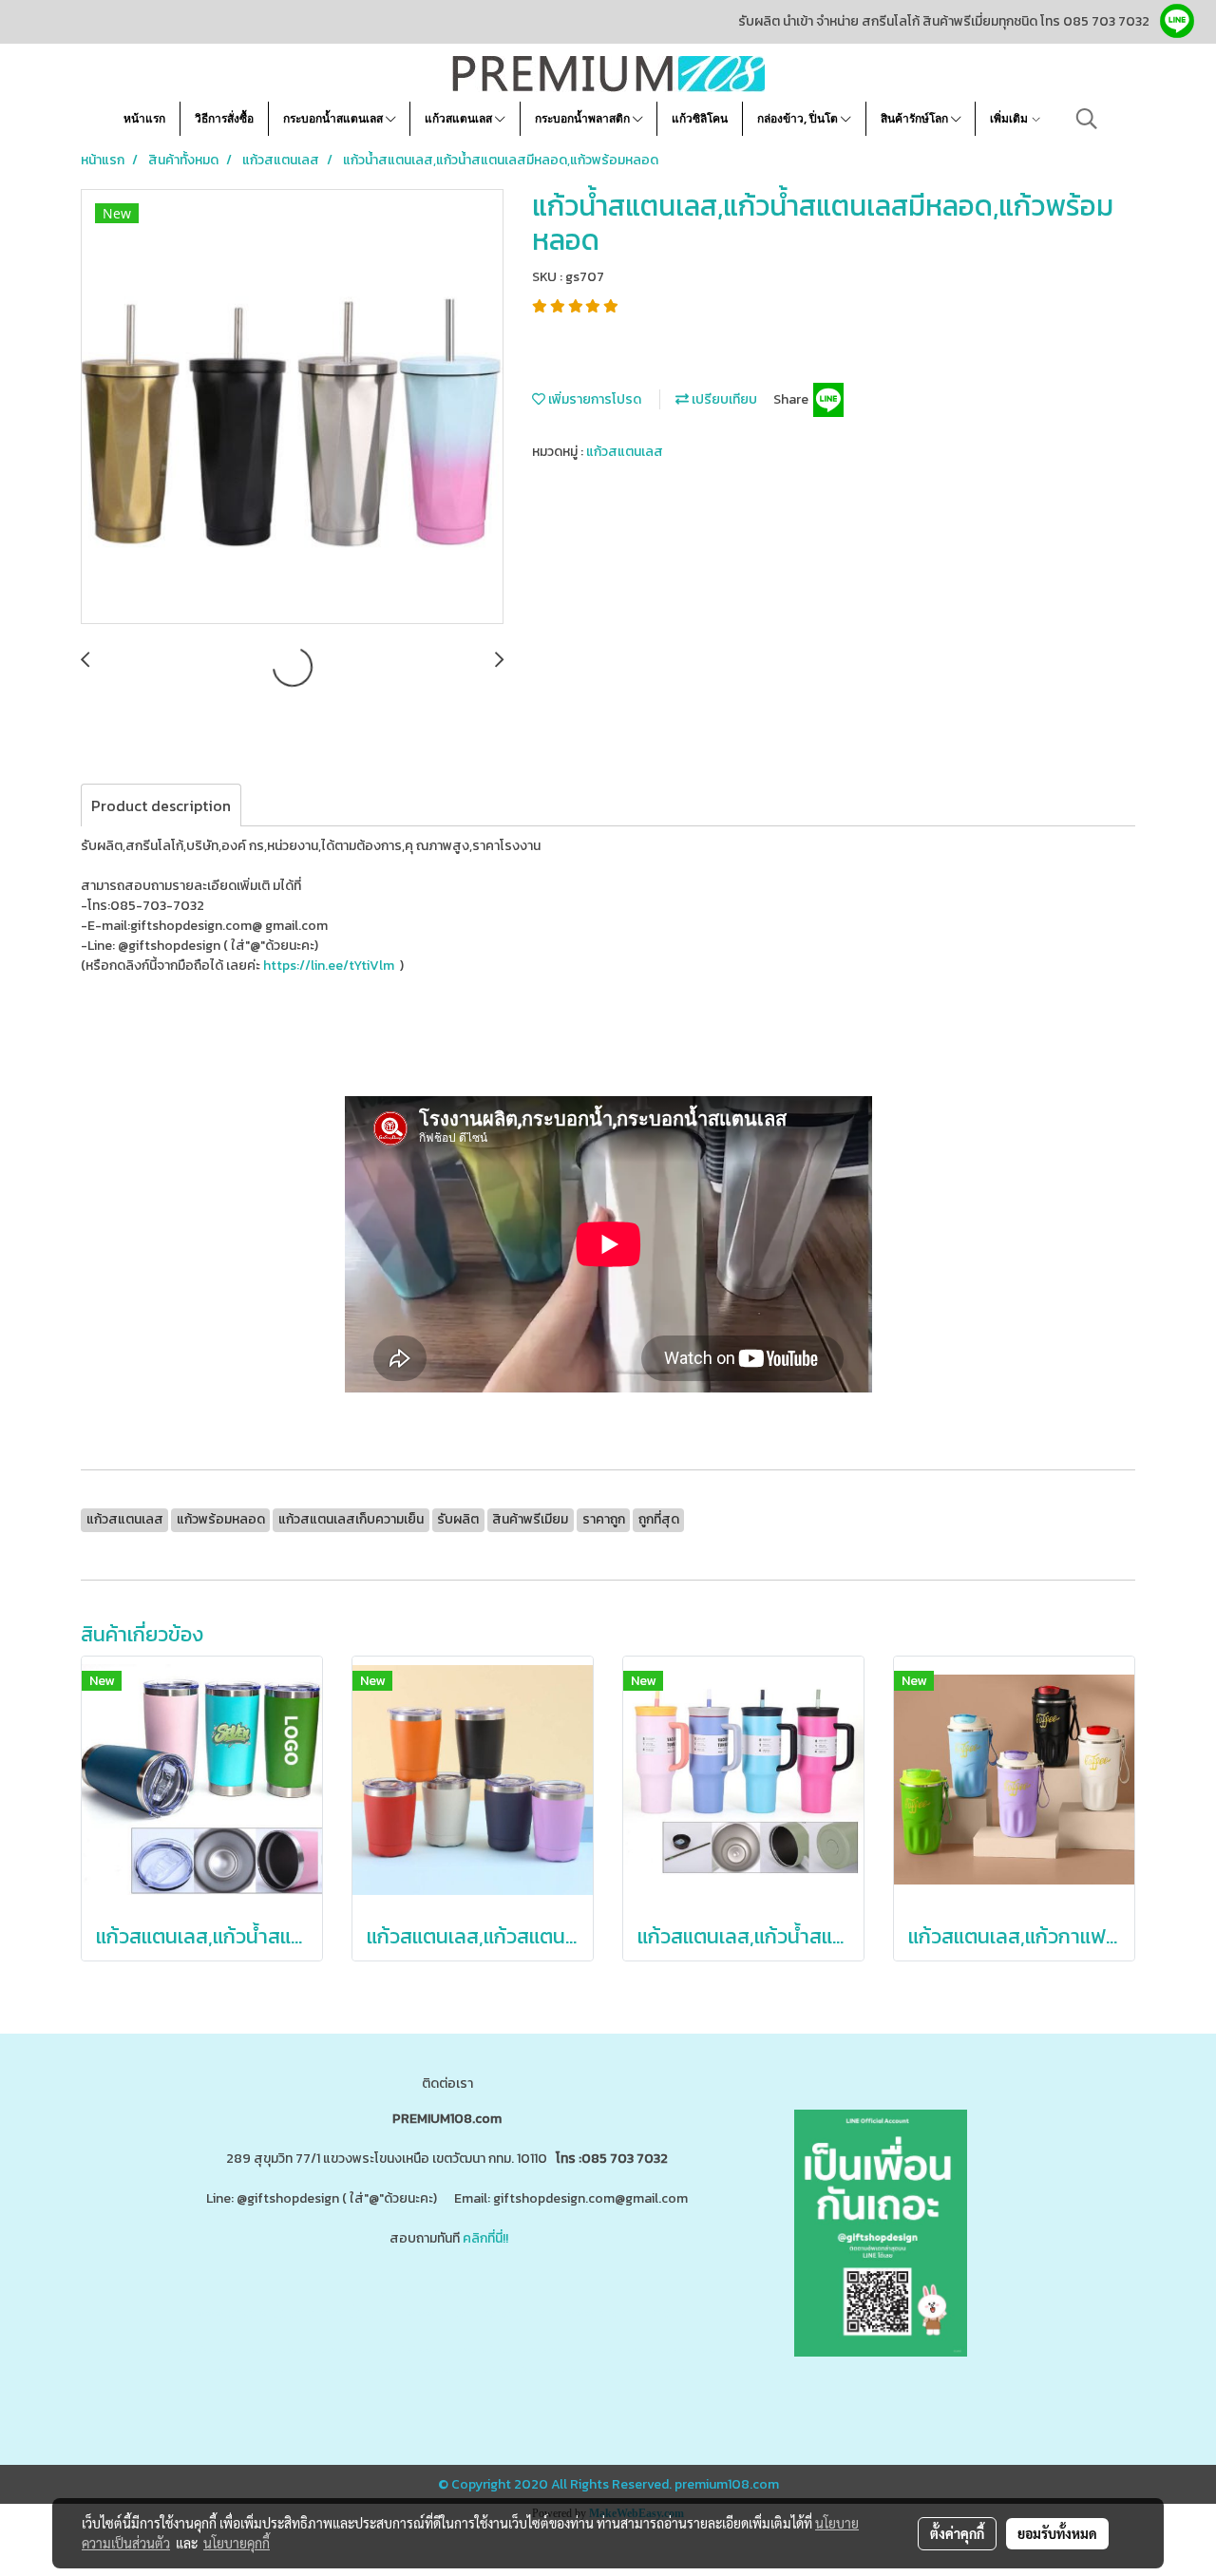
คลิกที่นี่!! (485, 2238)
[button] (1087, 119)
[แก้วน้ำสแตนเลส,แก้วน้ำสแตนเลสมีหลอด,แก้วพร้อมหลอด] (292, 407)
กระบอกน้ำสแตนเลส (334, 118)
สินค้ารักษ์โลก (916, 118)
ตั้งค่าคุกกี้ (957, 2533)
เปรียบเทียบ (723, 399)
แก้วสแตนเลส (460, 118)
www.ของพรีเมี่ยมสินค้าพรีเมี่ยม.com (297, 2313)
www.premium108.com (632, 2313)
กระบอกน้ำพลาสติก (584, 118)
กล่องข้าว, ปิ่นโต (799, 118)
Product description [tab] (161, 805)
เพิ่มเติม (1010, 118)
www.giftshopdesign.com (485, 2313)
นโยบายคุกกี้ (237, 2543)
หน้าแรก (144, 118)
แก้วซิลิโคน (700, 118)
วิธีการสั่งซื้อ (224, 118)
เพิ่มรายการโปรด (593, 399)
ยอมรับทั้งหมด (1057, 2533)
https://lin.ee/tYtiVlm (329, 966)
